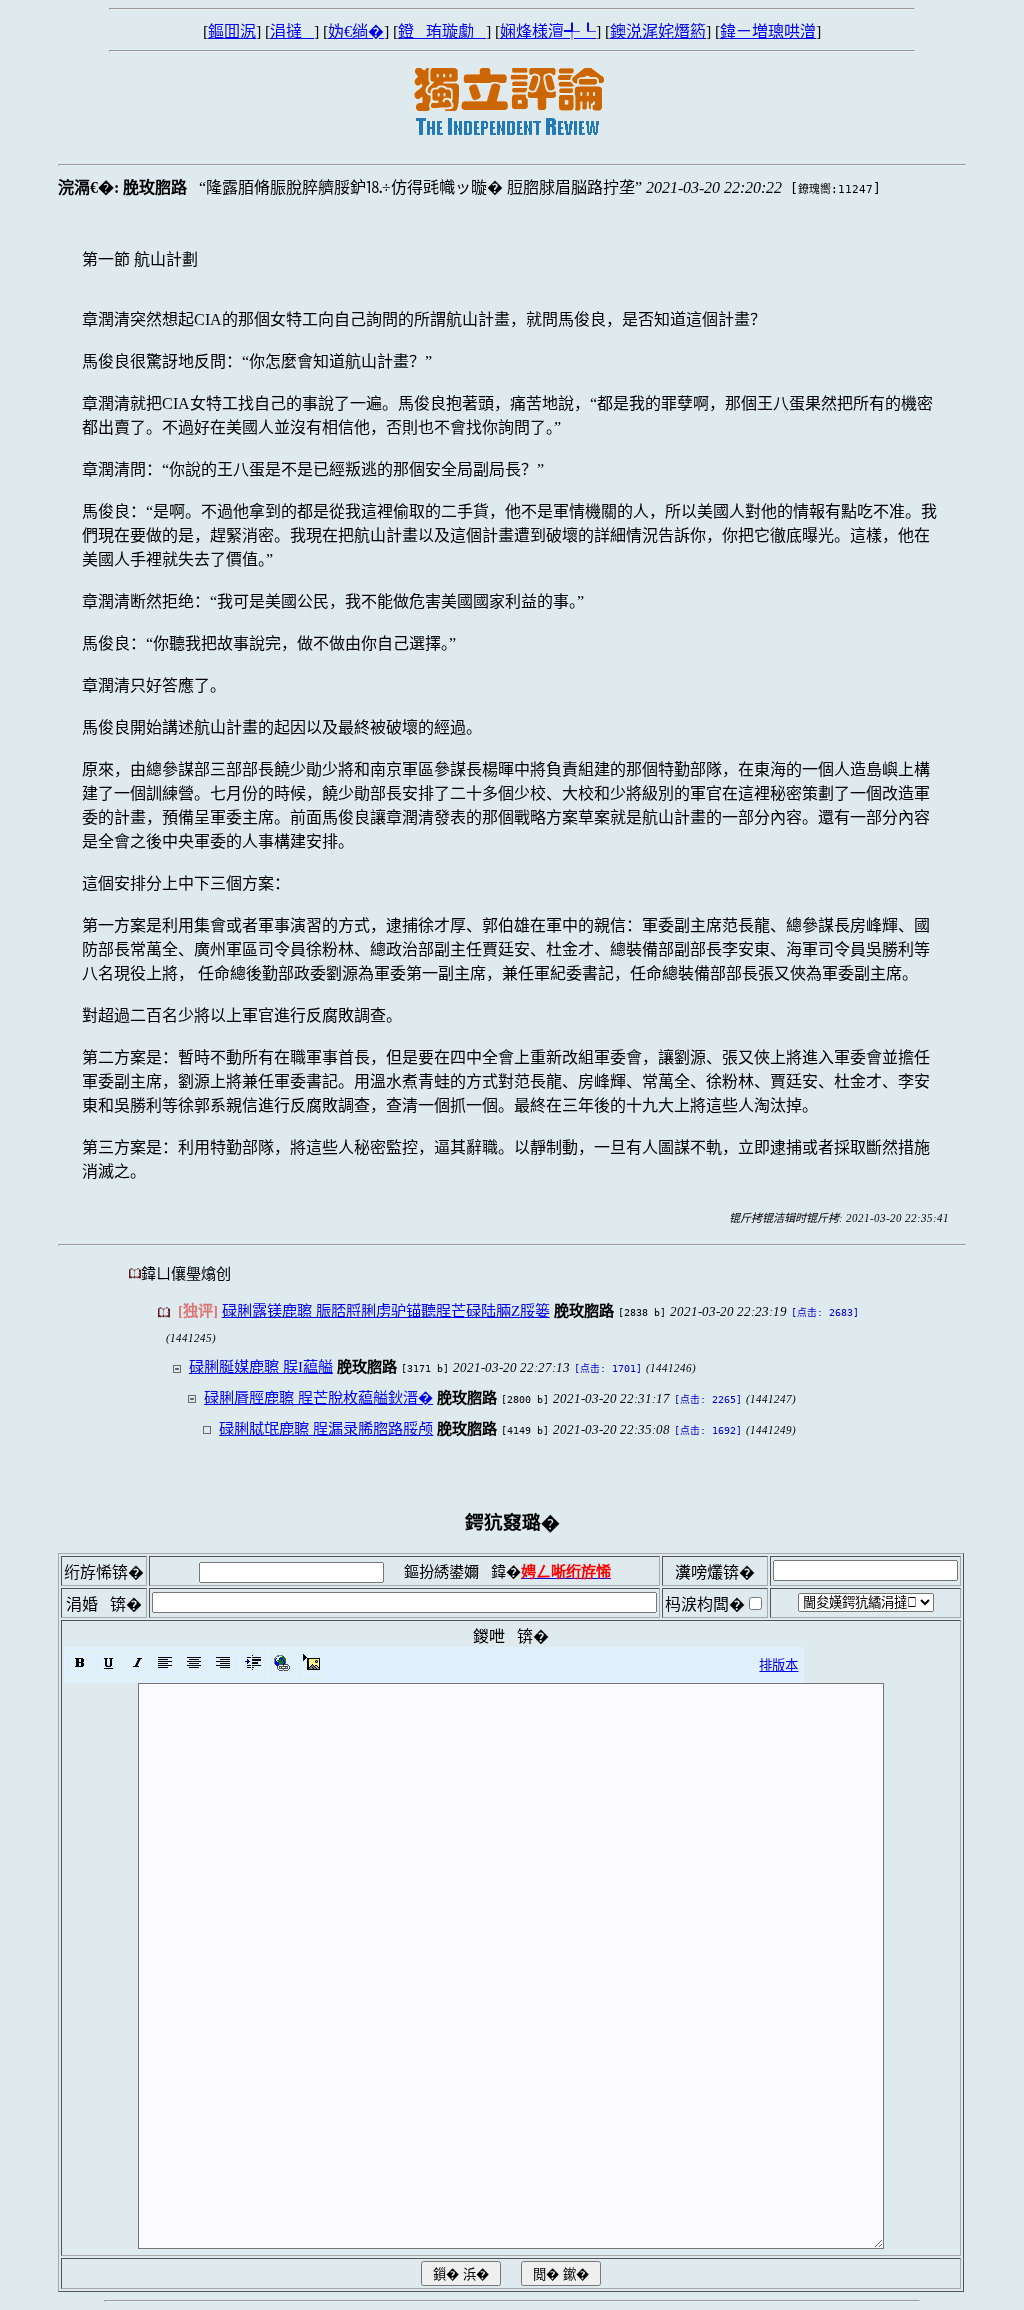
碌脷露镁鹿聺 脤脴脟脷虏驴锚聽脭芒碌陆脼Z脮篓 (386, 1310)
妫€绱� (356, 31)
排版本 (778, 1665)
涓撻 (292, 31)
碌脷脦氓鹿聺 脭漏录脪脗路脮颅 (326, 1428)
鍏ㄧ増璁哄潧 (768, 31)
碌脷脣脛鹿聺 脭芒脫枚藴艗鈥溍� (318, 1397)
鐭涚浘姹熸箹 (658, 31)
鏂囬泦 (232, 31)
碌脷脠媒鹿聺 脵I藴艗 (261, 1366)
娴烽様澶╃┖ (548, 31)
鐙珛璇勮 (442, 31)
